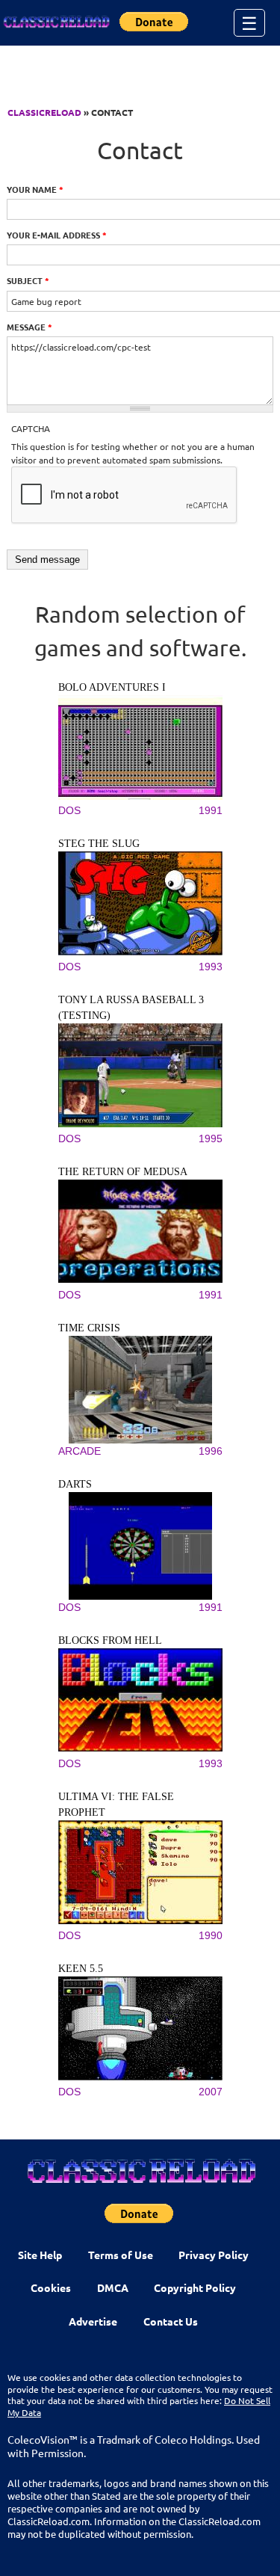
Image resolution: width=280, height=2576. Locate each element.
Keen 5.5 (81, 1969)
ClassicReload (44, 112)
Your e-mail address (57, 235)
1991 (211, 810)
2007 (211, 2092)
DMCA (113, 2287)
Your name (35, 189)
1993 (211, 967)
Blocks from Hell (110, 1640)
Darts (75, 1484)
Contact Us (171, 2321)
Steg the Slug (99, 844)
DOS (69, 810)
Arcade (80, 1451)
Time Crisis (89, 1328)
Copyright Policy (195, 2287)
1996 (211, 1451)
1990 (211, 1935)
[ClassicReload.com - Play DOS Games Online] (56, 22)
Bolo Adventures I (112, 687)
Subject (28, 280)
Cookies (51, 2287)
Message (29, 327)
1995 (211, 1138)
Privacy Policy (214, 2255)
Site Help (40, 2255)
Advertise (93, 2321)
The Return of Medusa (123, 1172)
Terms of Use (121, 2255)
